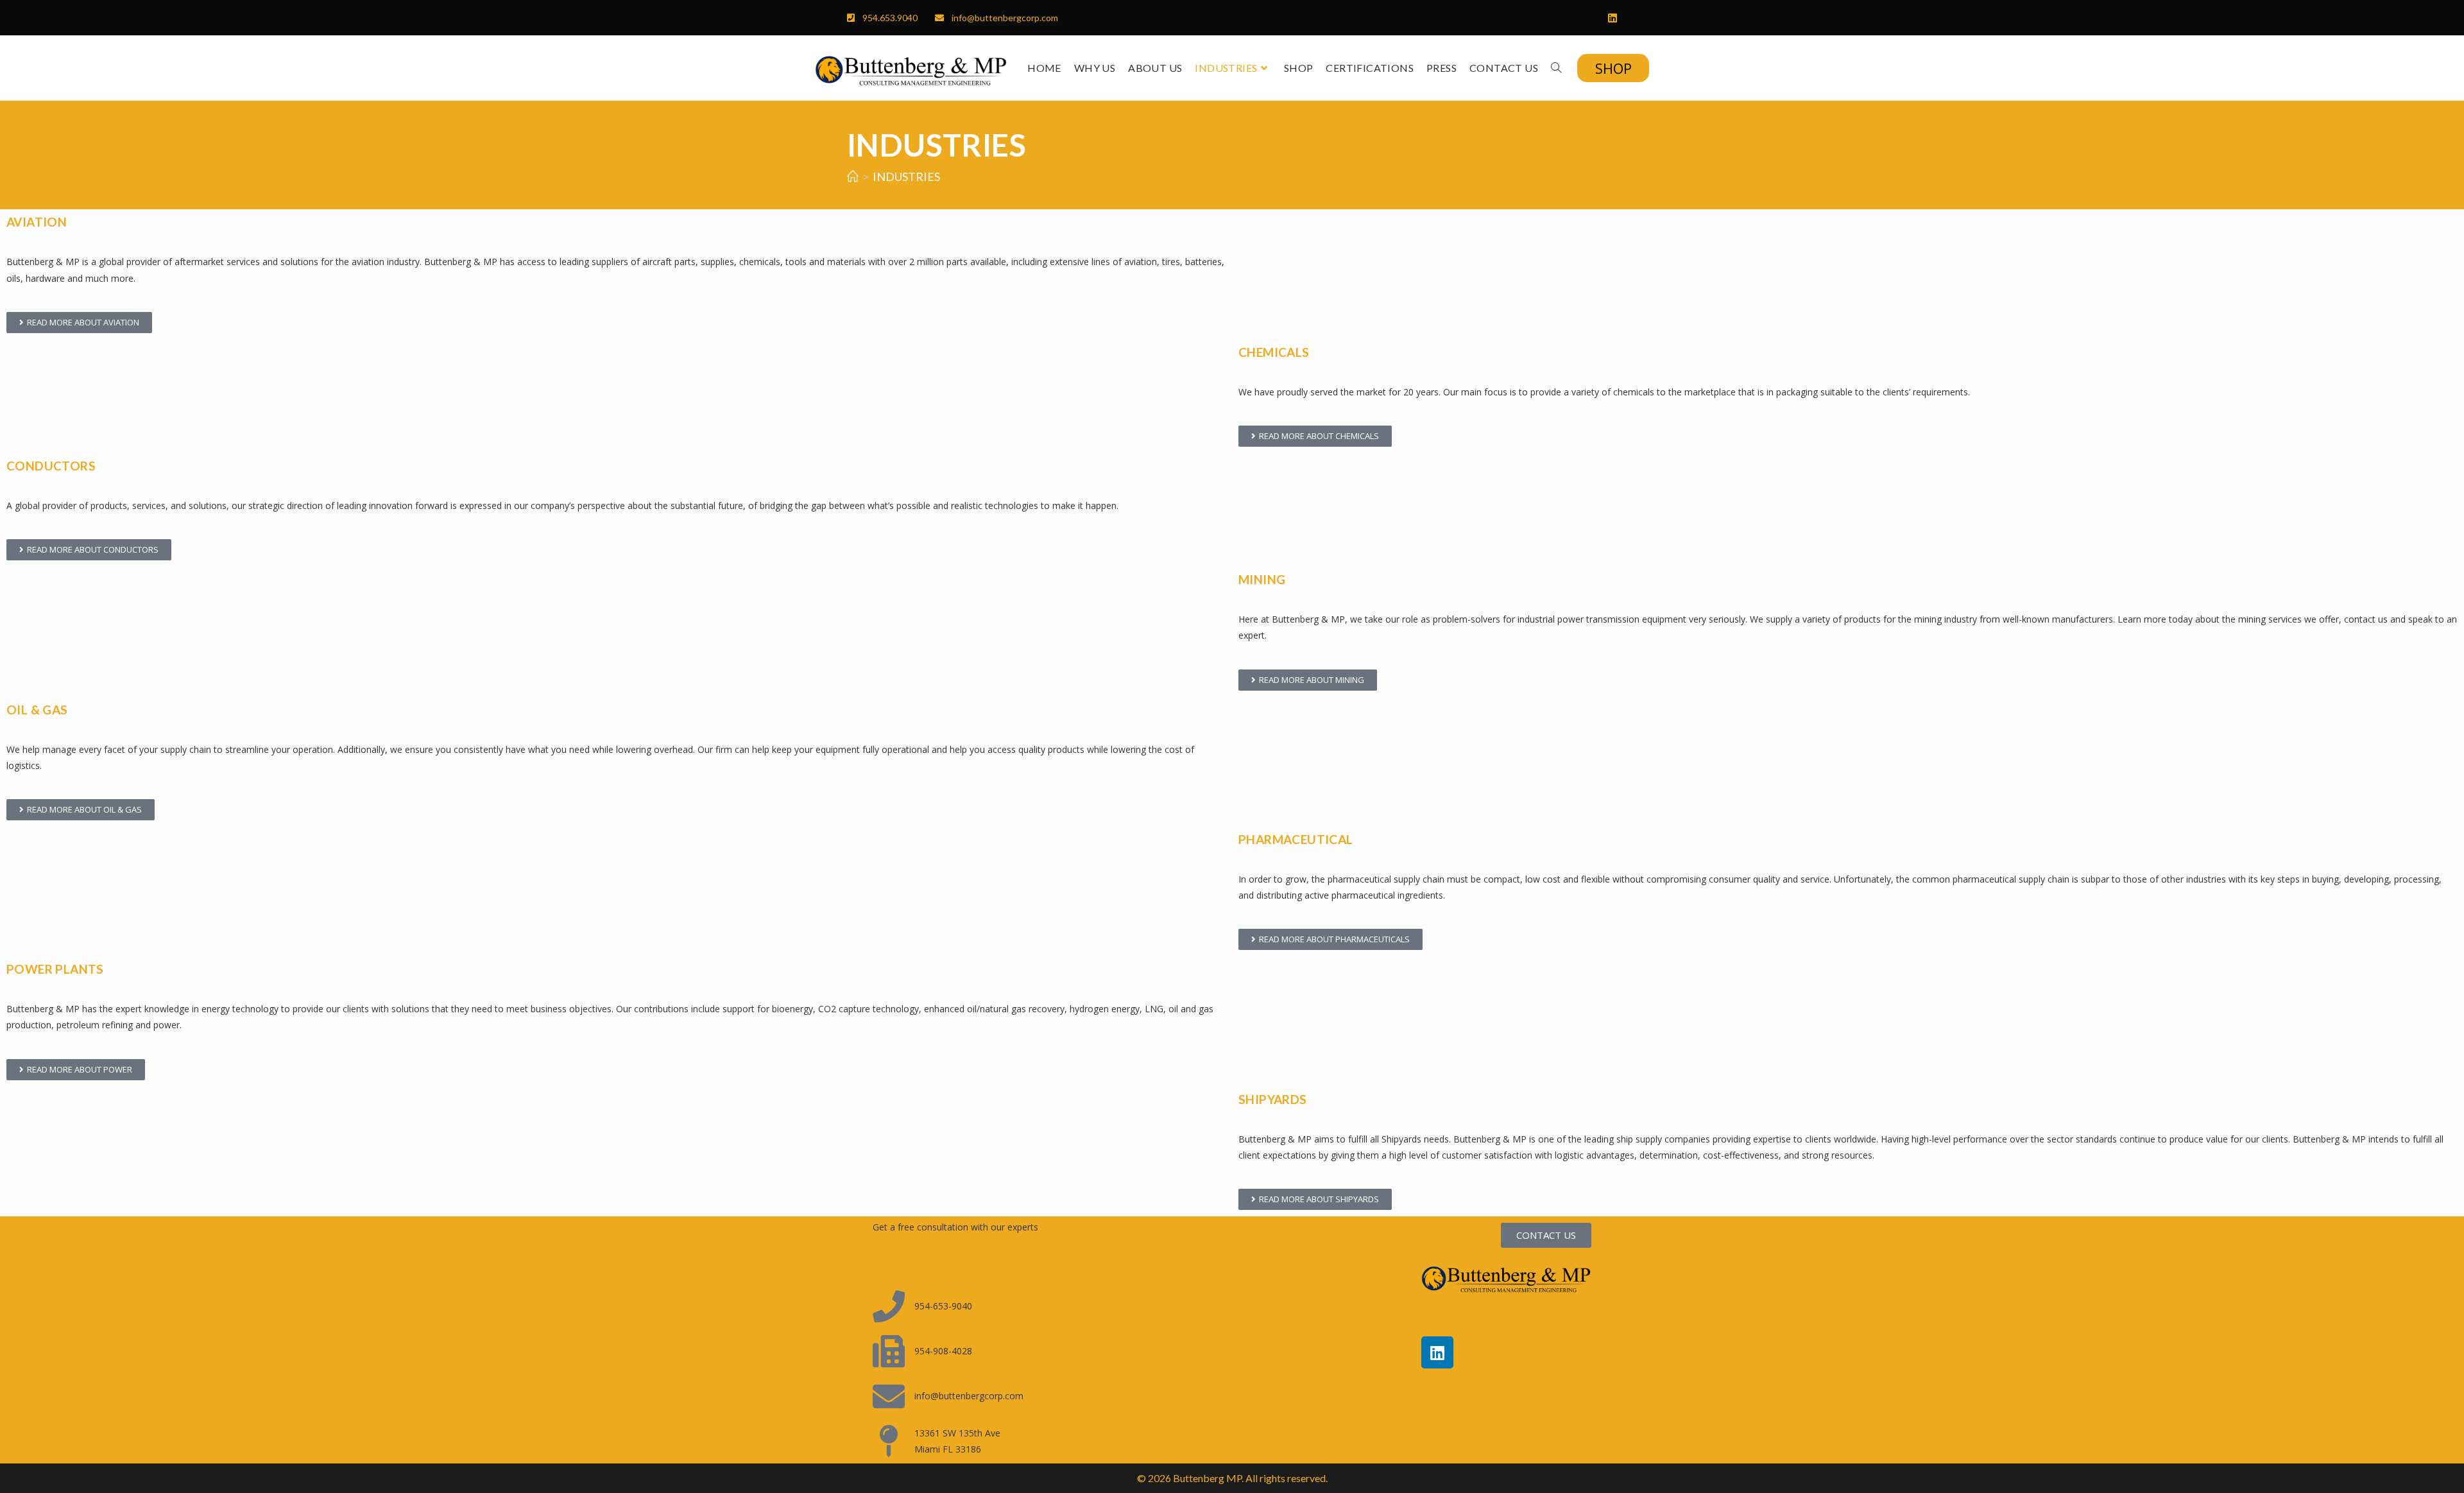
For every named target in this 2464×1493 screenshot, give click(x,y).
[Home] (853, 177)
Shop (1613, 68)
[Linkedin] (1437, 1352)
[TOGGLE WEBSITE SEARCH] (1556, 68)
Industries (906, 177)
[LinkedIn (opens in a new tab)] (1609, 18)
